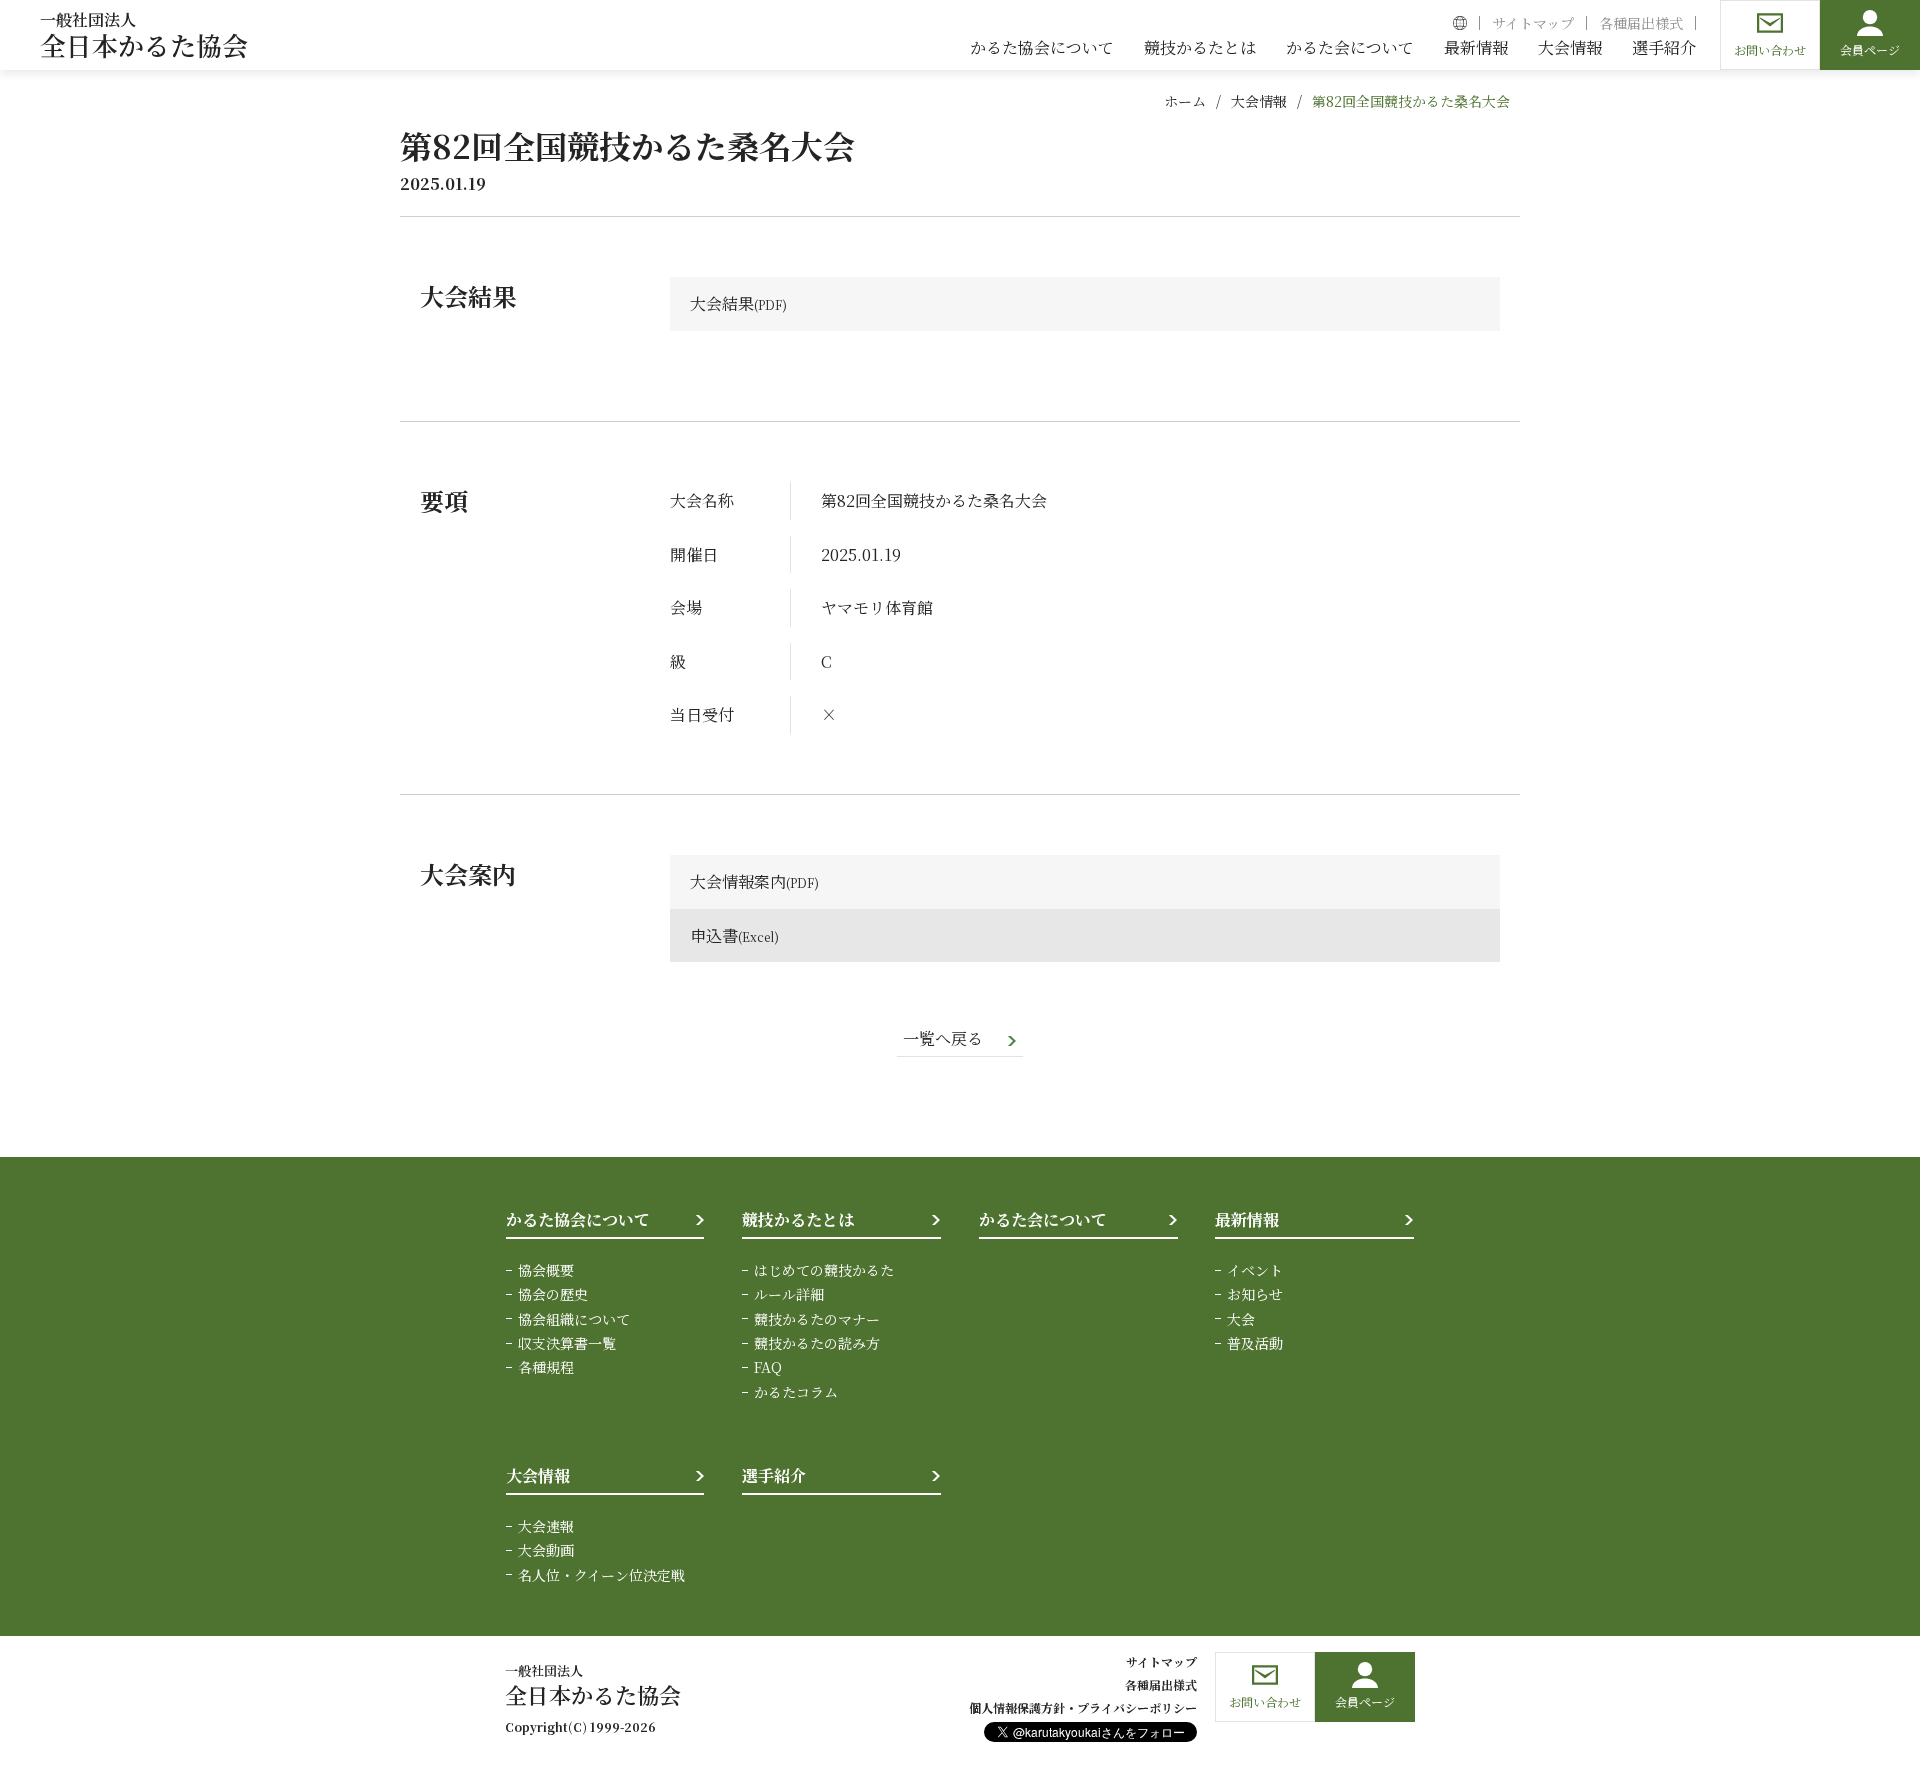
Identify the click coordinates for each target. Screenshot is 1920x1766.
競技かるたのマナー (817, 1319)
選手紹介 (774, 1475)
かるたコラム (796, 1392)
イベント (1255, 1270)
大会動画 (546, 1550)
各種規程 (546, 1367)
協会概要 (546, 1270)
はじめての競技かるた (824, 1270)
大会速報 (546, 1526)
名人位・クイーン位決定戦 (601, 1575)
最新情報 (1247, 1219)
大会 (1241, 1319)
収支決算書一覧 (567, 1343)
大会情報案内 (738, 881)
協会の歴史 (553, 1294)
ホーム (1185, 101)
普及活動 (1255, 1343)
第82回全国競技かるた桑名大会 (1411, 101)
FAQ (768, 1367)
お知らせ (1255, 1294)
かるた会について (1043, 1219)
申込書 (714, 935)
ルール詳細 (789, 1294)
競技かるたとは (798, 1219)
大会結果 (722, 303)
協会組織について (574, 1319)
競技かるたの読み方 (817, 1343)
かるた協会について (578, 1219)
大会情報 (1259, 101)
